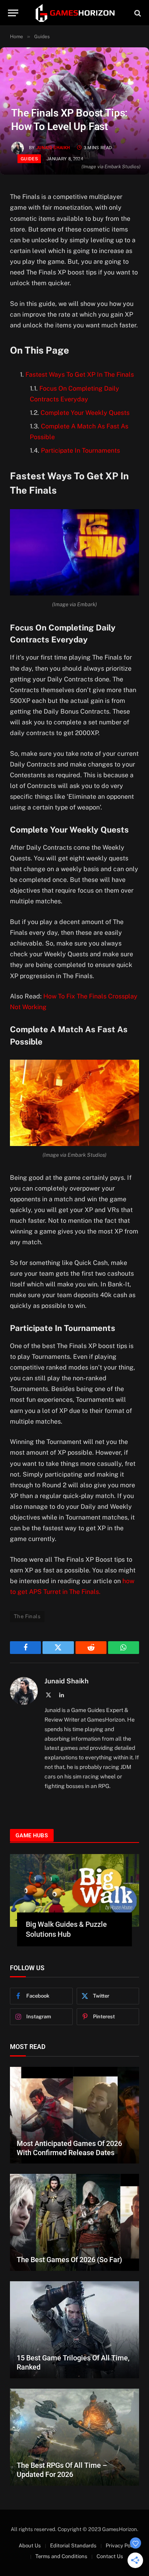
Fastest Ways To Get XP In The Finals (80, 375)
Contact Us (110, 2556)
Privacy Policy (122, 2546)
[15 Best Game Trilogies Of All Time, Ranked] (74, 2330)
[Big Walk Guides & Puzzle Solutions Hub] (74, 1890)
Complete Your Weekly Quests (85, 413)
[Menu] (13, 13)
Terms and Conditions (61, 2556)
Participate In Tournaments (80, 450)
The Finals (27, 1616)
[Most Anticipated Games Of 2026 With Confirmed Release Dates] (74, 2115)
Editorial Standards (73, 2546)
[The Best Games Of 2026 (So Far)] (74, 2222)
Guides (29, 159)
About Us (30, 2546)
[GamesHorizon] (75, 13)
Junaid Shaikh (53, 148)
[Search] (137, 13)
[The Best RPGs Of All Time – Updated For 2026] (74, 2437)
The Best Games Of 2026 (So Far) (69, 2260)
